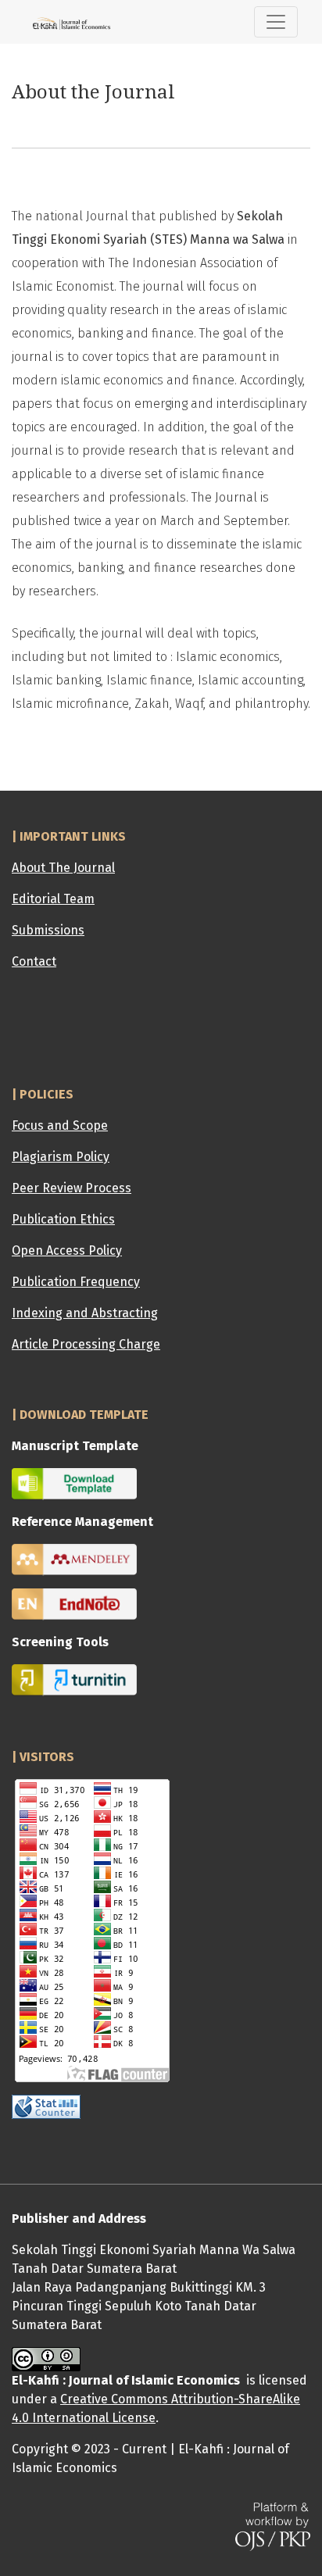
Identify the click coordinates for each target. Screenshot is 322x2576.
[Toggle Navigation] (276, 22)
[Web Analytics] (46, 2106)
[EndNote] (74, 1604)
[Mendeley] (74, 1559)
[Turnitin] (74, 1679)
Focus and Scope (60, 1125)
